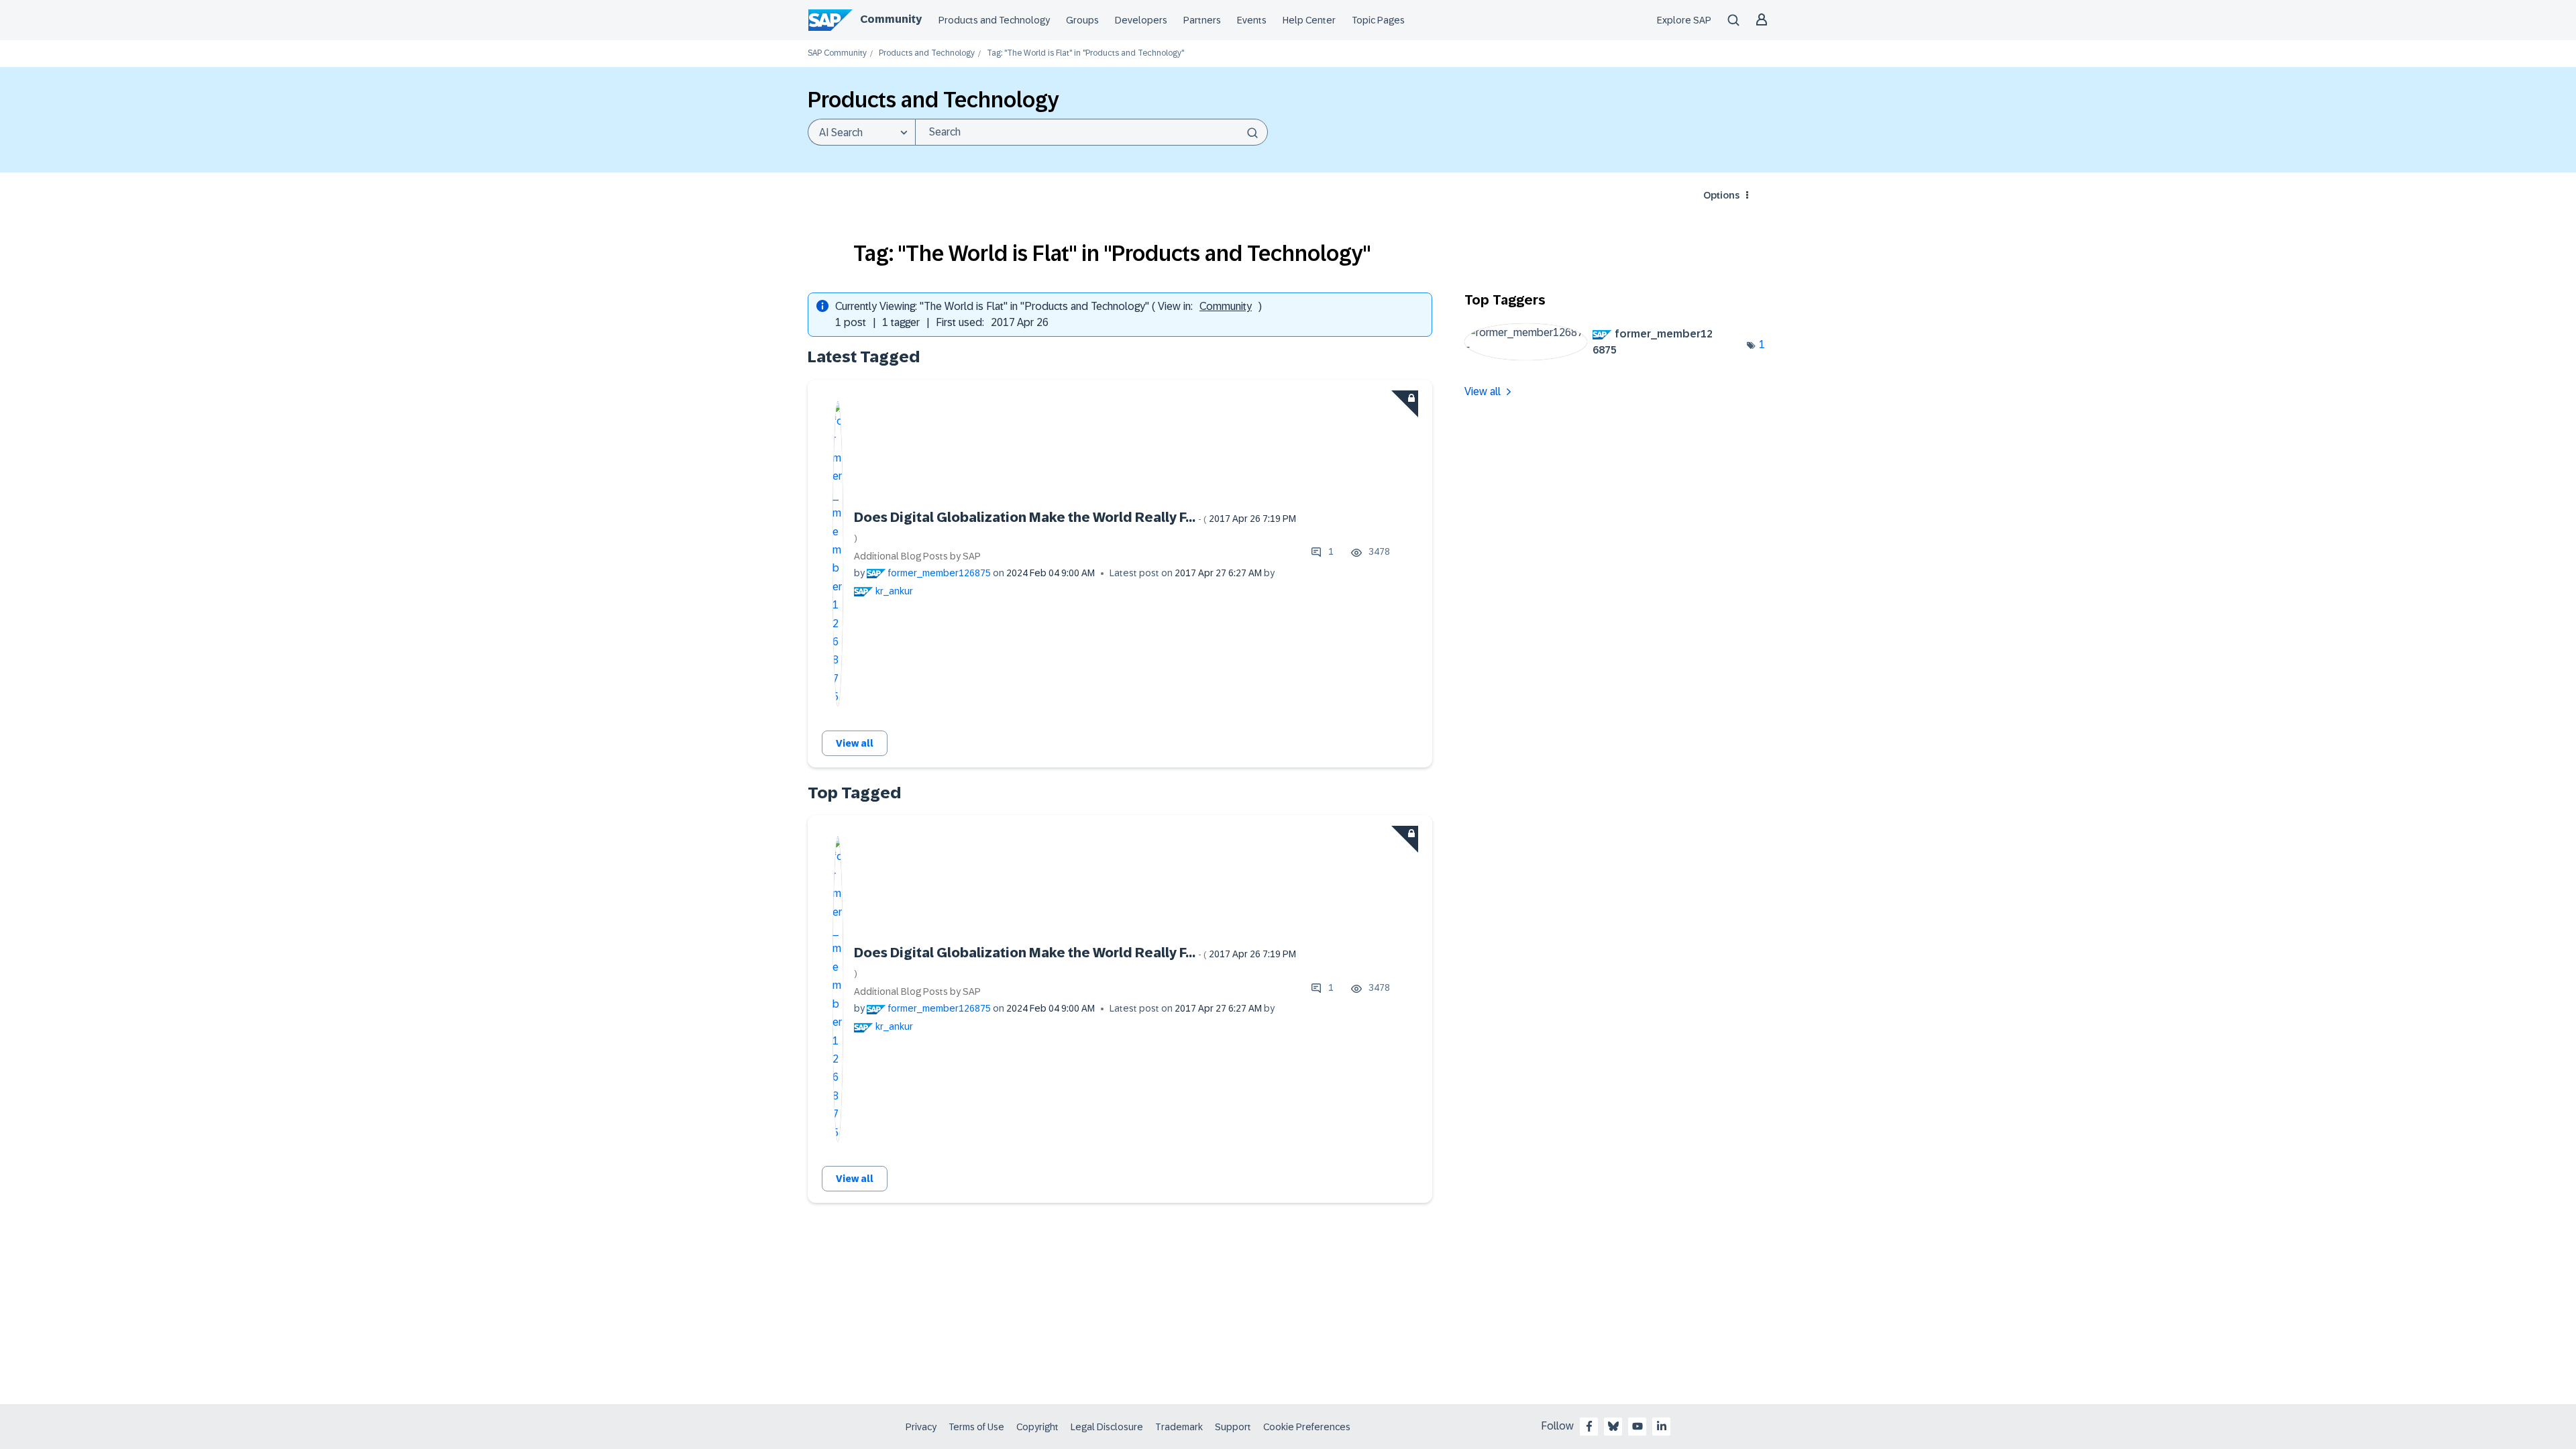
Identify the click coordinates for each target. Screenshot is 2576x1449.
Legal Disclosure (1107, 1427)
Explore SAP (1684, 20)
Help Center (1309, 20)
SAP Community (837, 53)
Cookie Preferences (1307, 1427)
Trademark (1179, 1427)
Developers (1141, 20)
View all (855, 743)
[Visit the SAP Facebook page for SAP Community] (1589, 1426)
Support (1233, 1427)
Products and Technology (994, 20)
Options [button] (1721, 195)
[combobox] (1091, 132)
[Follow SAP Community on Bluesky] (1613, 1426)
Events (1252, 20)
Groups (1082, 20)
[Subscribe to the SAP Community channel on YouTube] (1638, 1426)
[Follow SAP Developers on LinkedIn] (1662, 1426)
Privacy (921, 1427)
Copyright (1037, 1427)
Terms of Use (976, 1427)
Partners (1202, 20)
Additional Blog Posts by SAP (917, 556)
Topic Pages (1378, 20)
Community (891, 19)
